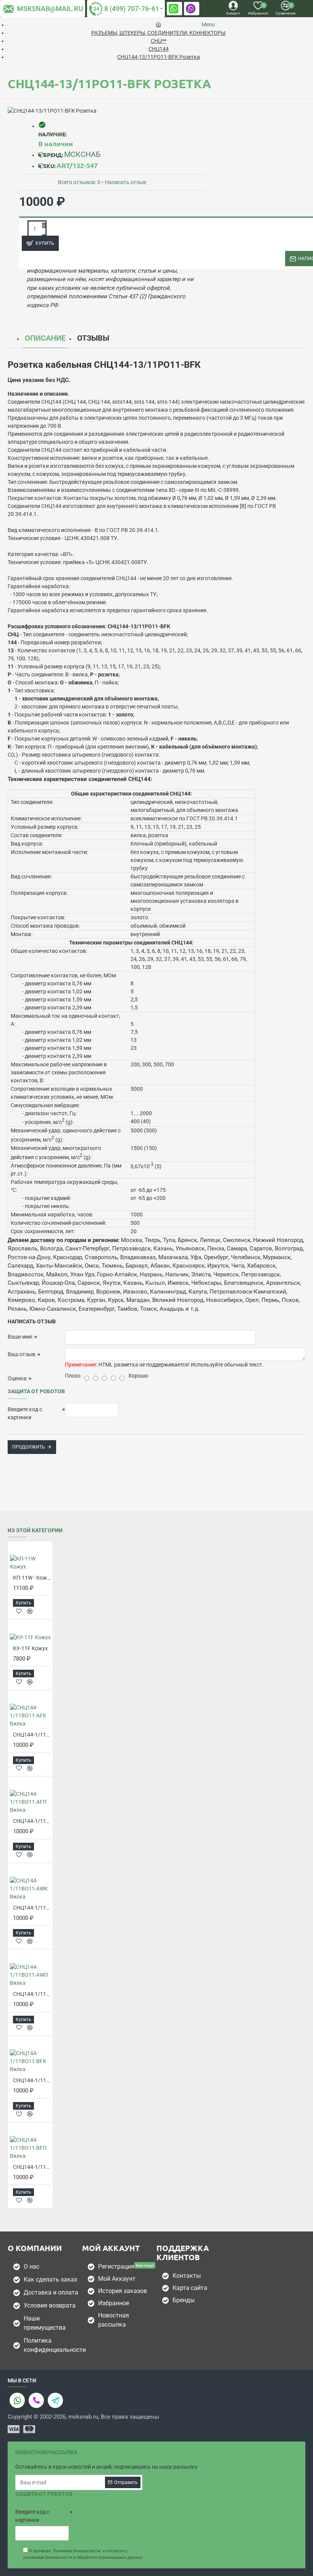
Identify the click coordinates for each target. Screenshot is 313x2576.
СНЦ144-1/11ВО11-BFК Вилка (32, 2080)
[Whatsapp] (17, 2400)
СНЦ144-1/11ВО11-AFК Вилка (32, 1735)
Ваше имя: (20, 1337)
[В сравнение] (30, 1611)
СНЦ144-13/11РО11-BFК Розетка (159, 57)
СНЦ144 (159, 49)
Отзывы (93, 338)
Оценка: (18, 1378)
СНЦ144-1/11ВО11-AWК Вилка (32, 1908)
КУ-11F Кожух (30, 1648)
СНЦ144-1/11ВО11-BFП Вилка (32, 2167)
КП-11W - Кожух (32, 1578)
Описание (45, 338)
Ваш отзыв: (22, 1354)
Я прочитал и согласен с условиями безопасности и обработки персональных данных (83, 2554)
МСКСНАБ (82, 154)
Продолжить (29, 1447)
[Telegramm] (55, 2400)
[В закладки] (19, 1611)
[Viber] (36, 2400)
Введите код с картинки (25, 1413)
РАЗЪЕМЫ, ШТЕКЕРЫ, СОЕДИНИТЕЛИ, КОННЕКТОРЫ (158, 33)
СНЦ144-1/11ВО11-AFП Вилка (32, 1821)
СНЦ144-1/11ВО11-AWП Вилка (32, 1994)
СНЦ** (159, 41)
